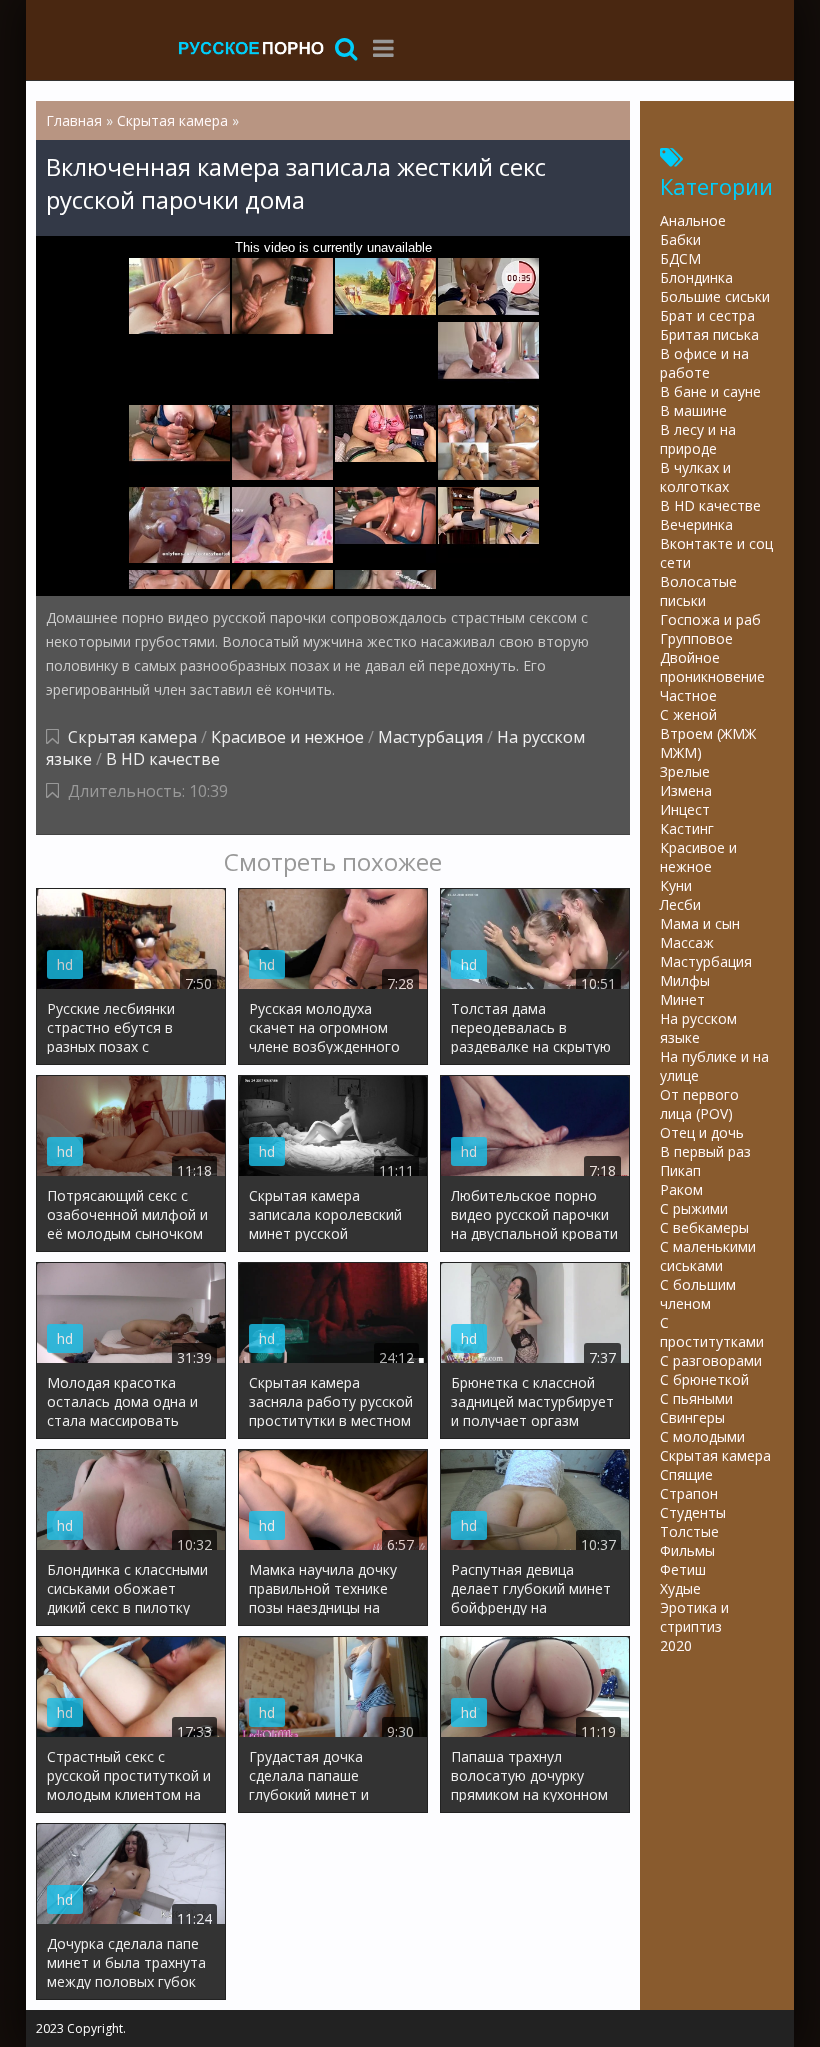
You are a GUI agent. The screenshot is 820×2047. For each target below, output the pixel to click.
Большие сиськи (715, 296)
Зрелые (685, 771)
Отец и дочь (702, 1132)
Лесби (680, 904)
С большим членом (698, 1294)
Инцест (685, 809)
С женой (688, 714)
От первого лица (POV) (699, 1104)
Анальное (693, 220)
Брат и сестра (707, 315)
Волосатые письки (698, 591)
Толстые (689, 1531)
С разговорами (711, 1360)
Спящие (686, 1474)
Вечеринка (696, 524)
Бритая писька (709, 334)
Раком (681, 1189)
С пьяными (696, 1398)
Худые (680, 1588)
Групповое (696, 638)
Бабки (680, 239)
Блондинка (696, 277)
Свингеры (692, 1417)
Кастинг (687, 828)
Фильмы (687, 1550)
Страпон (689, 1493)
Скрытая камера (132, 737)
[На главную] (251, 47)
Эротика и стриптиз (694, 1617)
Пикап (680, 1170)
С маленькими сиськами (708, 1256)
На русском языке (698, 1028)
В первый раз (705, 1151)
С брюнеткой (704, 1379)
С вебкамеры (704, 1227)
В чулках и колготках (695, 477)
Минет (682, 999)
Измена (686, 790)
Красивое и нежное (287, 737)
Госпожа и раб (710, 619)
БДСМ (680, 258)
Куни (676, 885)
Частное (688, 695)
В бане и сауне (710, 391)
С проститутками (712, 1332)
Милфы (685, 980)
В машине (693, 410)
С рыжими (694, 1208)
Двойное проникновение (712, 667)
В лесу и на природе (698, 439)
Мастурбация (430, 737)
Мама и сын (700, 923)
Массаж (687, 942)
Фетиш (683, 1569)
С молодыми (702, 1436)
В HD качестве (163, 759)
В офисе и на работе (704, 363)
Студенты (693, 1512)
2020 (676, 1645)
